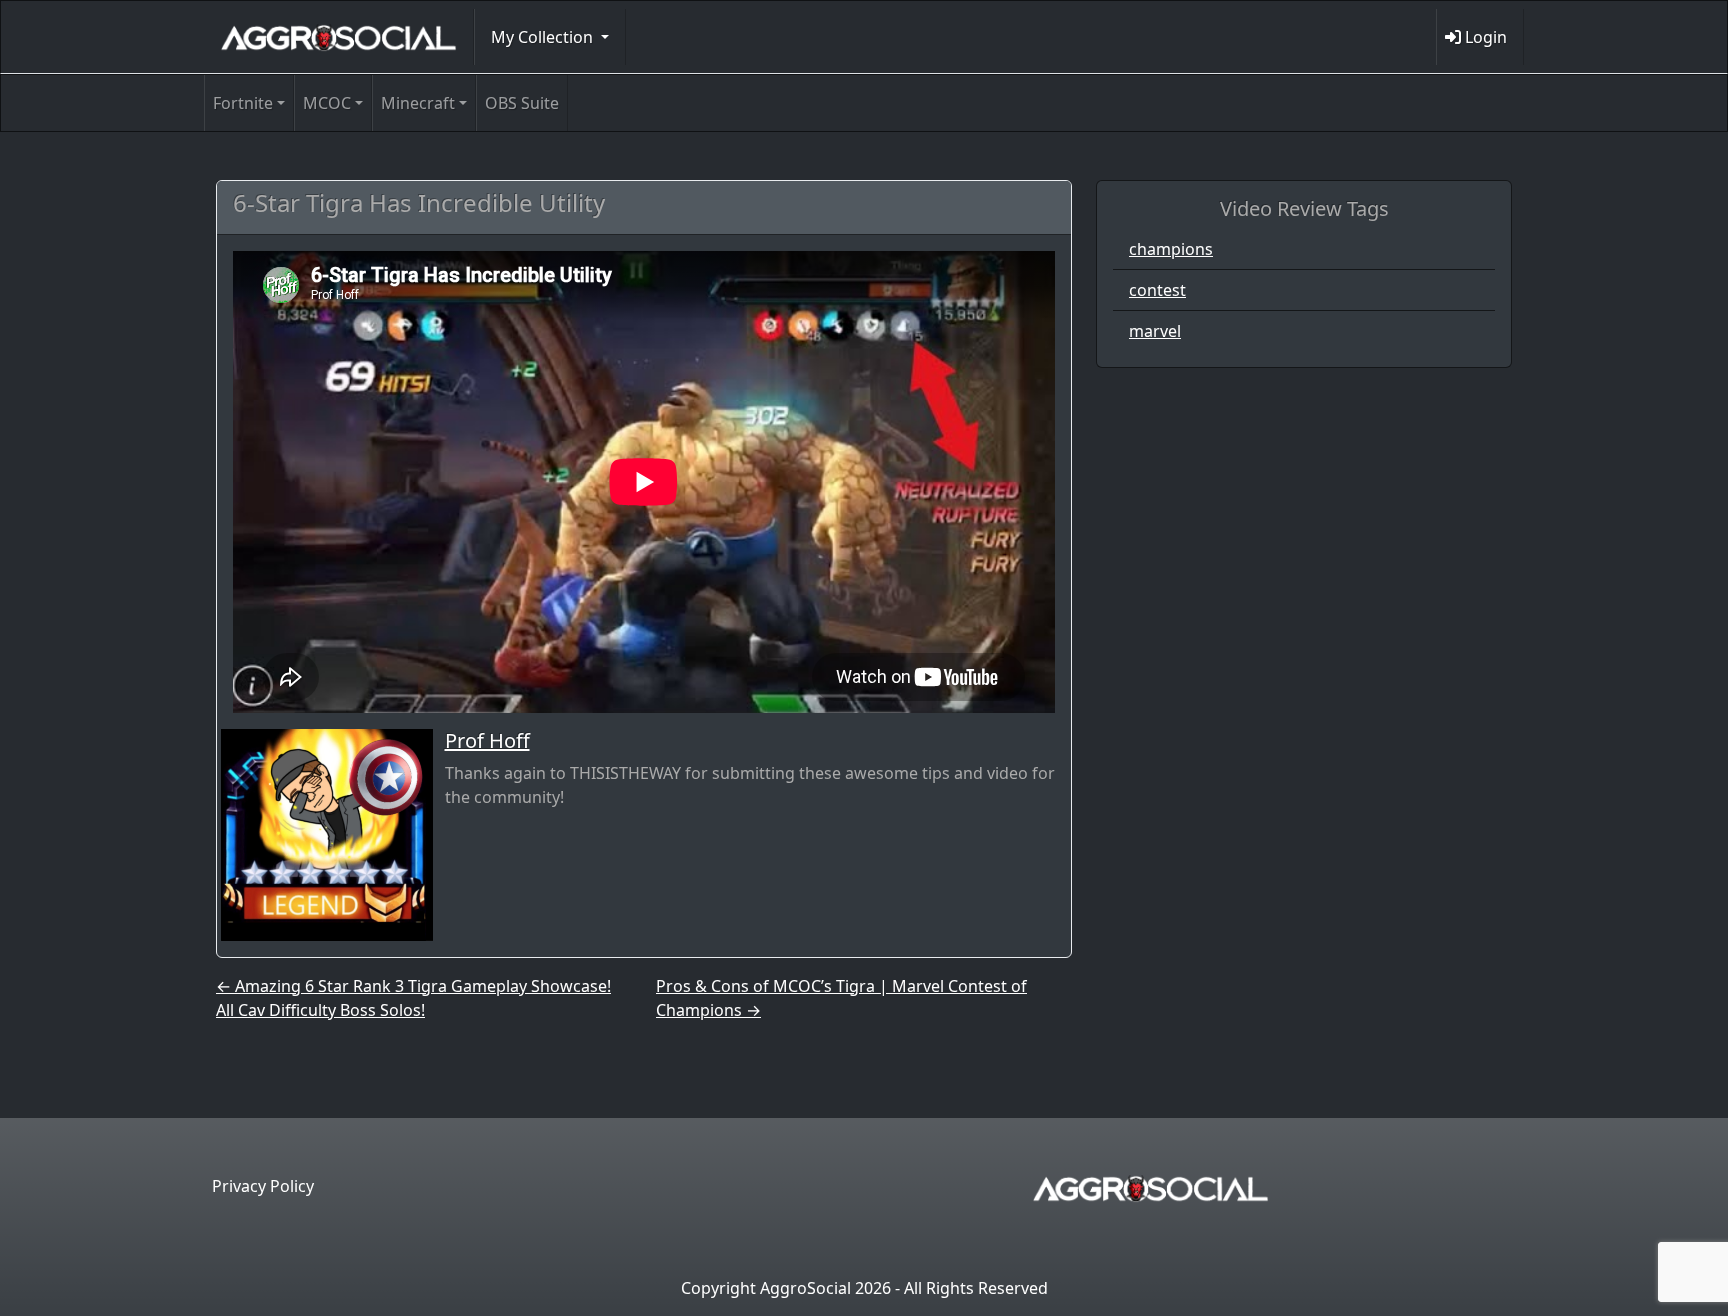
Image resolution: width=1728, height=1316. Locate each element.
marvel (1155, 331)
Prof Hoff (487, 740)
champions (1171, 249)
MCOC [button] (327, 103)
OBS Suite (522, 103)
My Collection (544, 37)
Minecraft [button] (418, 103)
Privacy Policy (263, 1186)
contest (1157, 290)
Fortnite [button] (243, 103)
